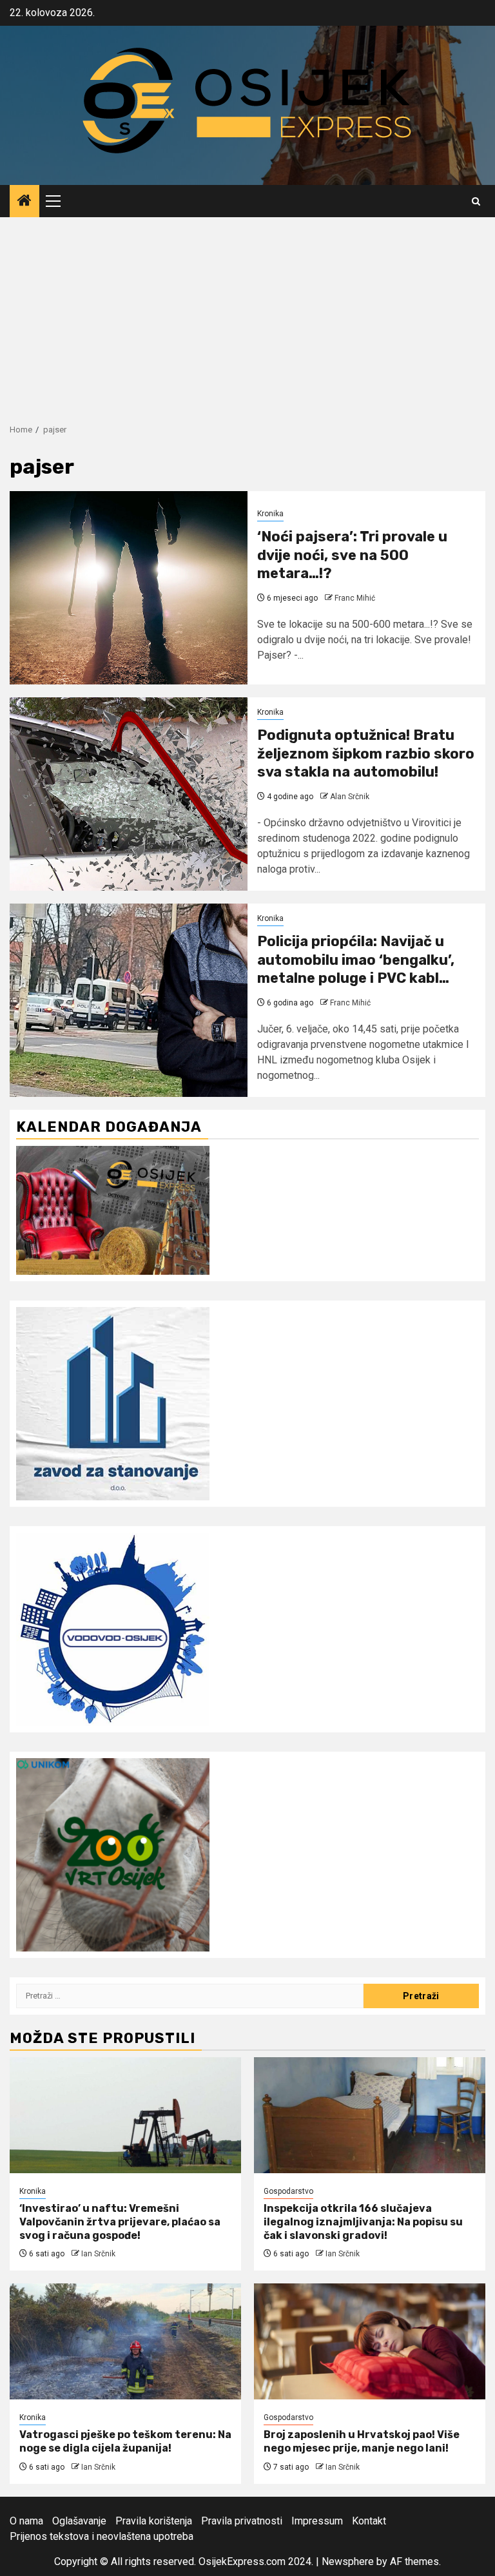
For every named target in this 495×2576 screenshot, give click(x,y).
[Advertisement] (247, 314)
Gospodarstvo (288, 2191)
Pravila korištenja (154, 2521)
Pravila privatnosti (242, 2521)
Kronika (270, 514)
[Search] (476, 201)
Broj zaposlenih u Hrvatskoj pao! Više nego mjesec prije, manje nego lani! (362, 2441)
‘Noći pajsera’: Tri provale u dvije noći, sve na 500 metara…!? (352, 555)
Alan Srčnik (350, 797)
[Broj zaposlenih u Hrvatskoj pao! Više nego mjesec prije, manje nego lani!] (370, 2341)
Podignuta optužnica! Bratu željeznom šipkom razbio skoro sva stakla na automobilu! (366, 753)
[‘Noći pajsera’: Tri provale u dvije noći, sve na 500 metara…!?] (129, 588)
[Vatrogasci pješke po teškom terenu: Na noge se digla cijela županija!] (125, 2341)
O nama (26, 2521)
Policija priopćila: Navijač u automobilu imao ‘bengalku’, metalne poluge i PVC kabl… (356, 960)
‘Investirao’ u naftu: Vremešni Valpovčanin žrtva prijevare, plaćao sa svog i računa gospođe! (120, 2222)
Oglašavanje (79, 2521)
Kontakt (369, 2521)
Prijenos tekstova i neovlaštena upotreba (102, 2536)
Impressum (317, 2521)
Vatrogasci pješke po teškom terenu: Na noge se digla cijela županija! (125, 2441)
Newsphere (348, 2561)
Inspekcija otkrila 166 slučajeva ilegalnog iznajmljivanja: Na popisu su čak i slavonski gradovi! (363, 2222)
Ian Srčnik (98, 2254)
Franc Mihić (355, 598)
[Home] (24, 202)
